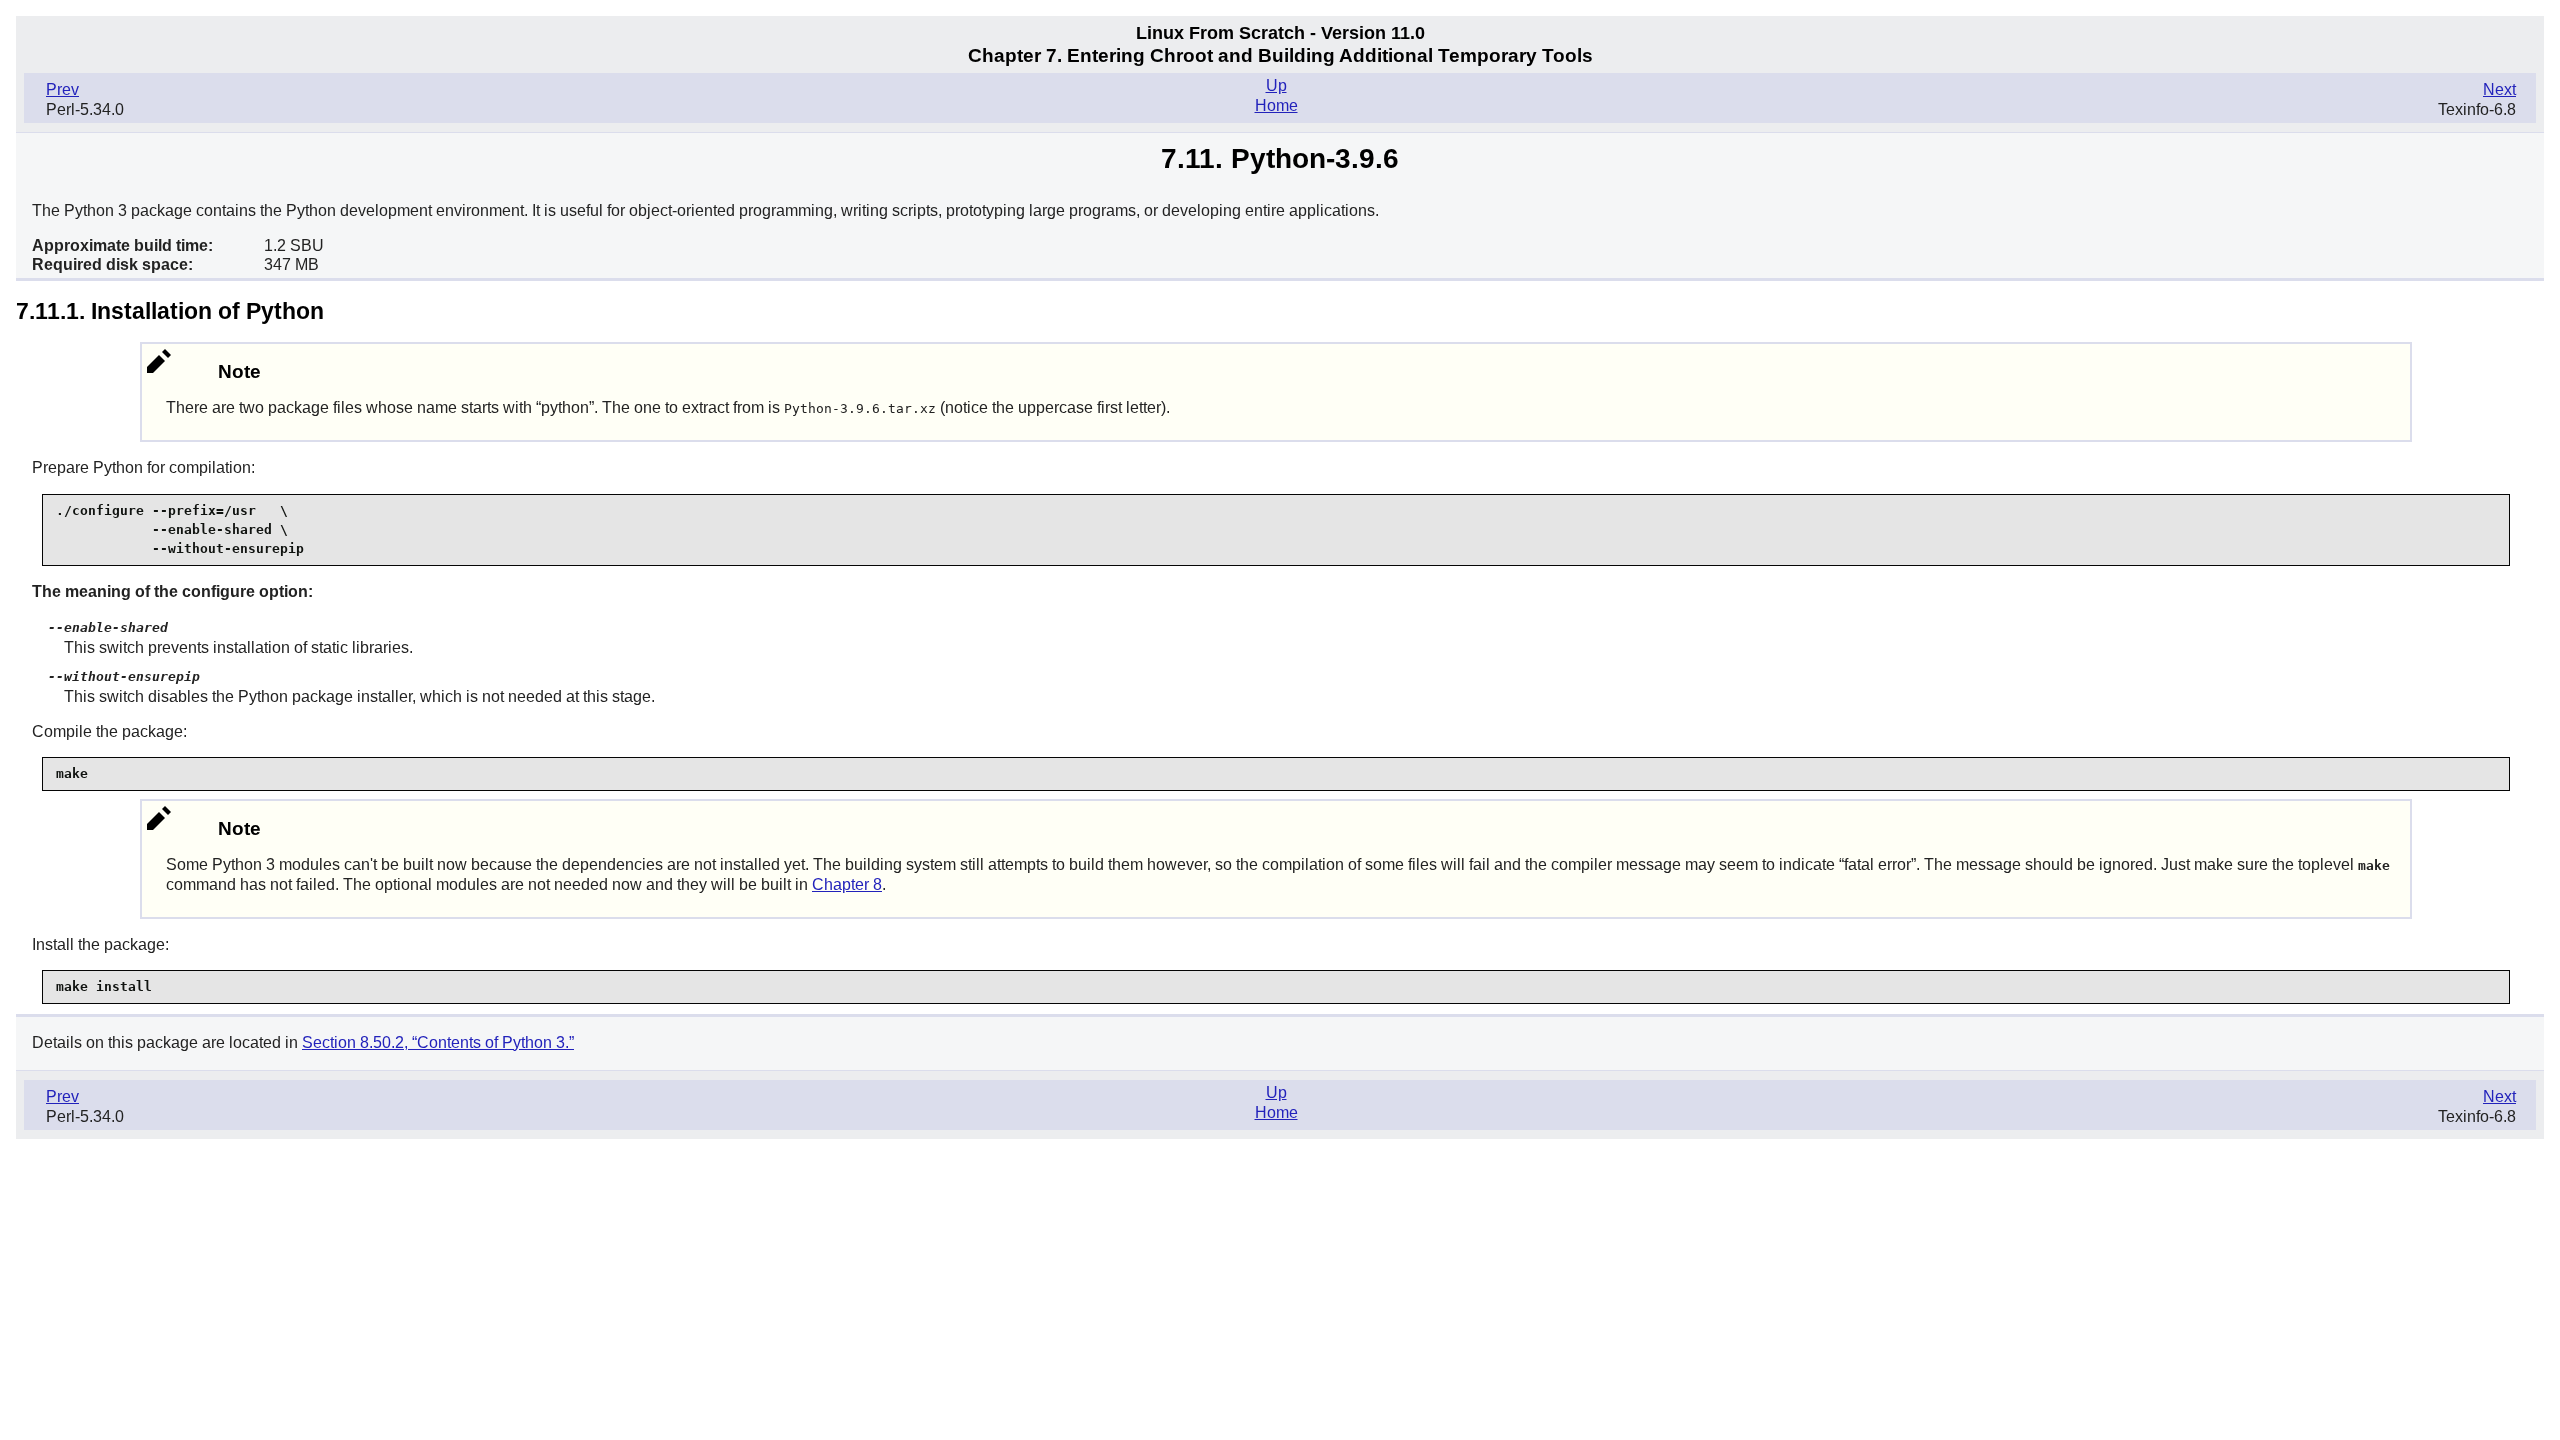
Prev (62, 89)
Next (2499, 89)
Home (1276, 105)
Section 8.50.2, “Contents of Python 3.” (438, 1042)
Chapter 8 (847, 884)
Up (1276, 85)
